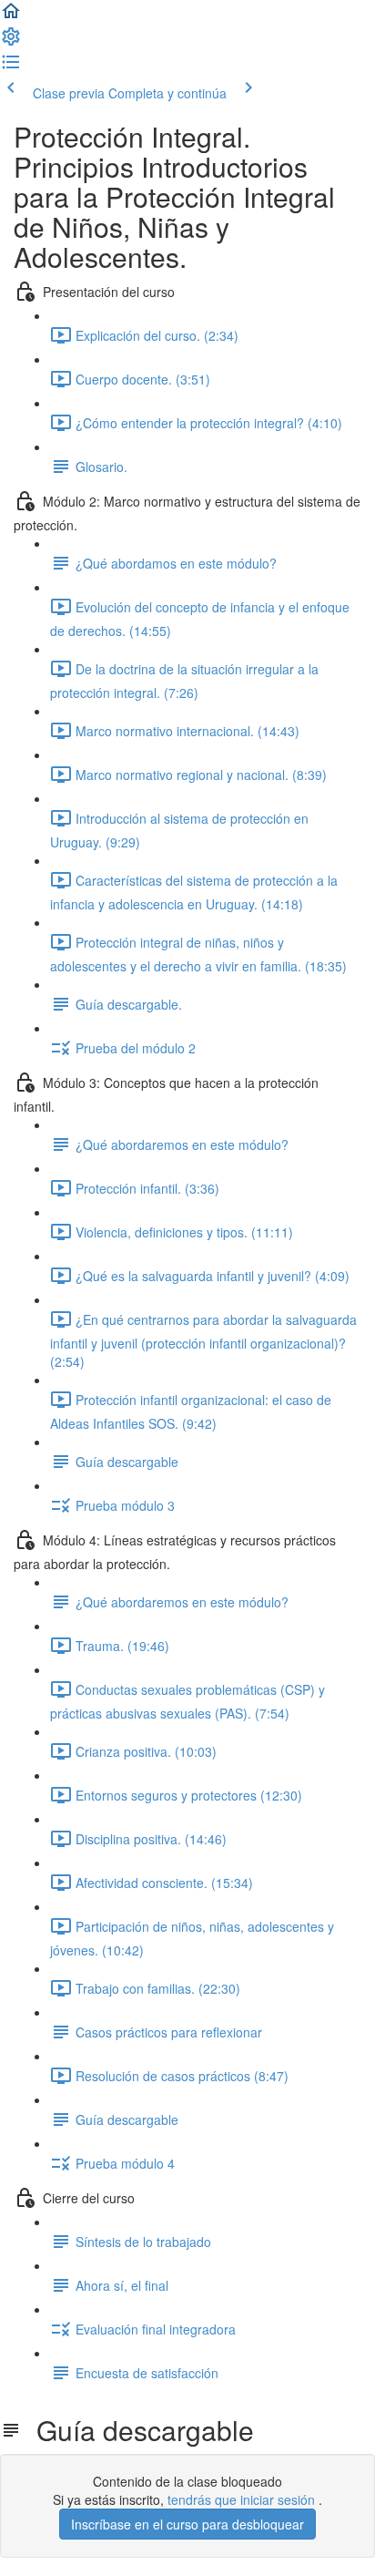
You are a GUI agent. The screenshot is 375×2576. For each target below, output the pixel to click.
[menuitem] (11, 42)
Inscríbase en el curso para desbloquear (187, 2524)
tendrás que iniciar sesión (243, 2499)
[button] (11, 16)
